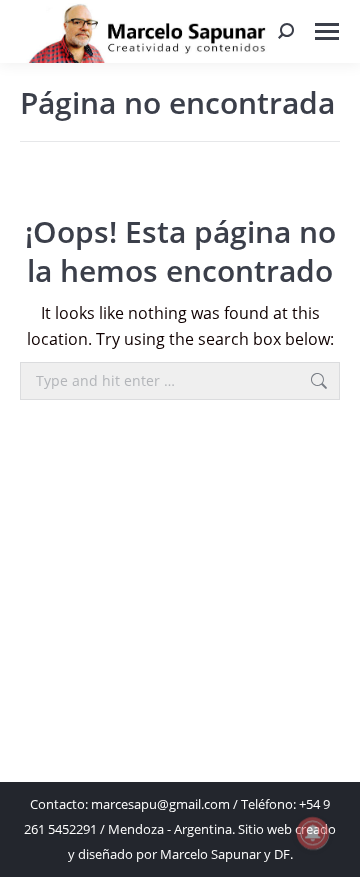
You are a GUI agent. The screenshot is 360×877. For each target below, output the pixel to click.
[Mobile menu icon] (327, 31)
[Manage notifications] (313, 833)
